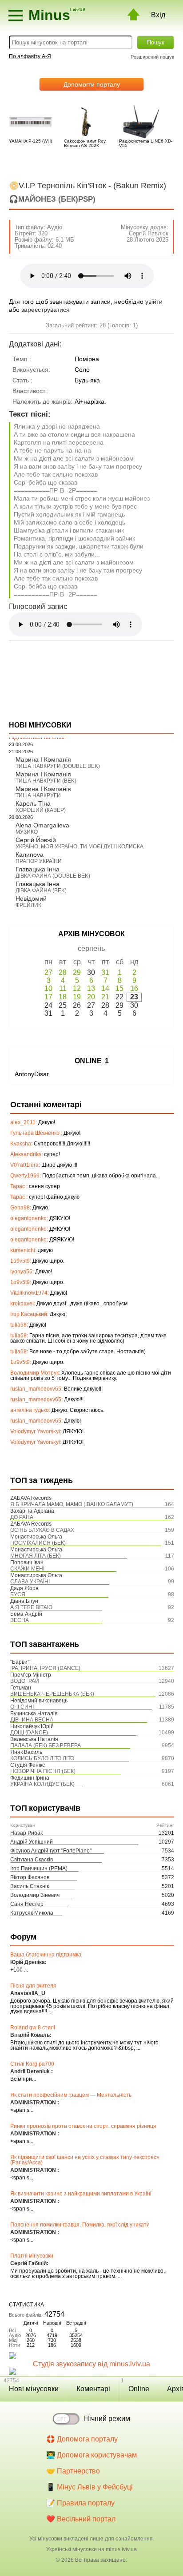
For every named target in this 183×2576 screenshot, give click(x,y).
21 (105, 997)
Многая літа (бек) (36, 1556)
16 (134, 988)
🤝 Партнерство (73, 2471)
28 (63, 972)
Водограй (25, 1681)
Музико (27, 832)
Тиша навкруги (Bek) (46, 781)
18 (63, 997)
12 (77, 988)
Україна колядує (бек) (42, 1784)
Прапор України (39, 861)
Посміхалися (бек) (38, 1543)
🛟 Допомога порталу (82, 2439)
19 (77, 997)
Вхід (158, 15)
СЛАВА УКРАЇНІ (30, 1582)
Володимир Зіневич (35, 1895)
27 (48, 972)
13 (91, 988)
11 (63, 988)
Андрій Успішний (32, 1842)
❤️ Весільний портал (81, 2519)
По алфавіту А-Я (30, 56)
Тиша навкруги (38, 795)
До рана (22, 1517)
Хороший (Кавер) (41, 810)
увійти (154, 302)
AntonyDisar (32, 1074)
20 (91, 997)
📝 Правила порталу (80, 2503)
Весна (20, 1620)
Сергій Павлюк (149, 233)
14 (105, 988)
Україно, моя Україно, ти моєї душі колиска (80, 847)
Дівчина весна (32, 1720)
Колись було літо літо (42, 1758)
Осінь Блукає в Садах (42, 1530)
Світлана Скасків (32, 1860)
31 (105, 972)
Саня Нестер (27, 1904)
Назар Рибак (26, 1833)
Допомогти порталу (92, 84)
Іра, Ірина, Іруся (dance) (45, 1668)
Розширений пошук (152, 57)
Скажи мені (27, 1569)
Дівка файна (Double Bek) (53, 876)
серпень (91, 948)
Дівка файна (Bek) (41, 890)
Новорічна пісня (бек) (43, 1771)
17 (48, 997)
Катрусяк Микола (32, 1913)
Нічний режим (107, 2419)
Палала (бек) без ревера (46, 1745)
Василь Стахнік (30, 1886)
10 (48, 988)
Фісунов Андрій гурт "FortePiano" (51, 1851)
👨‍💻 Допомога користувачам (91, 2455)
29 (77, 972)
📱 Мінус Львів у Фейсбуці (90, 2487)
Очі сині (22, 1707)
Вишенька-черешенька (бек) (52, 1694)
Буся (18, 1594)
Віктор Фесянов (30, 1877)
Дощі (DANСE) (29, 1733)
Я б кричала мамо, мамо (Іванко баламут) (72, 1504)
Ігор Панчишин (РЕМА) (39, 1868)
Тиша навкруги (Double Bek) (58, 766)
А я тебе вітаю (31, 1607)
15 (119, 988)
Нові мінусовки (34, 2389)
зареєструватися (46, 310)
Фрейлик (28, 905)
